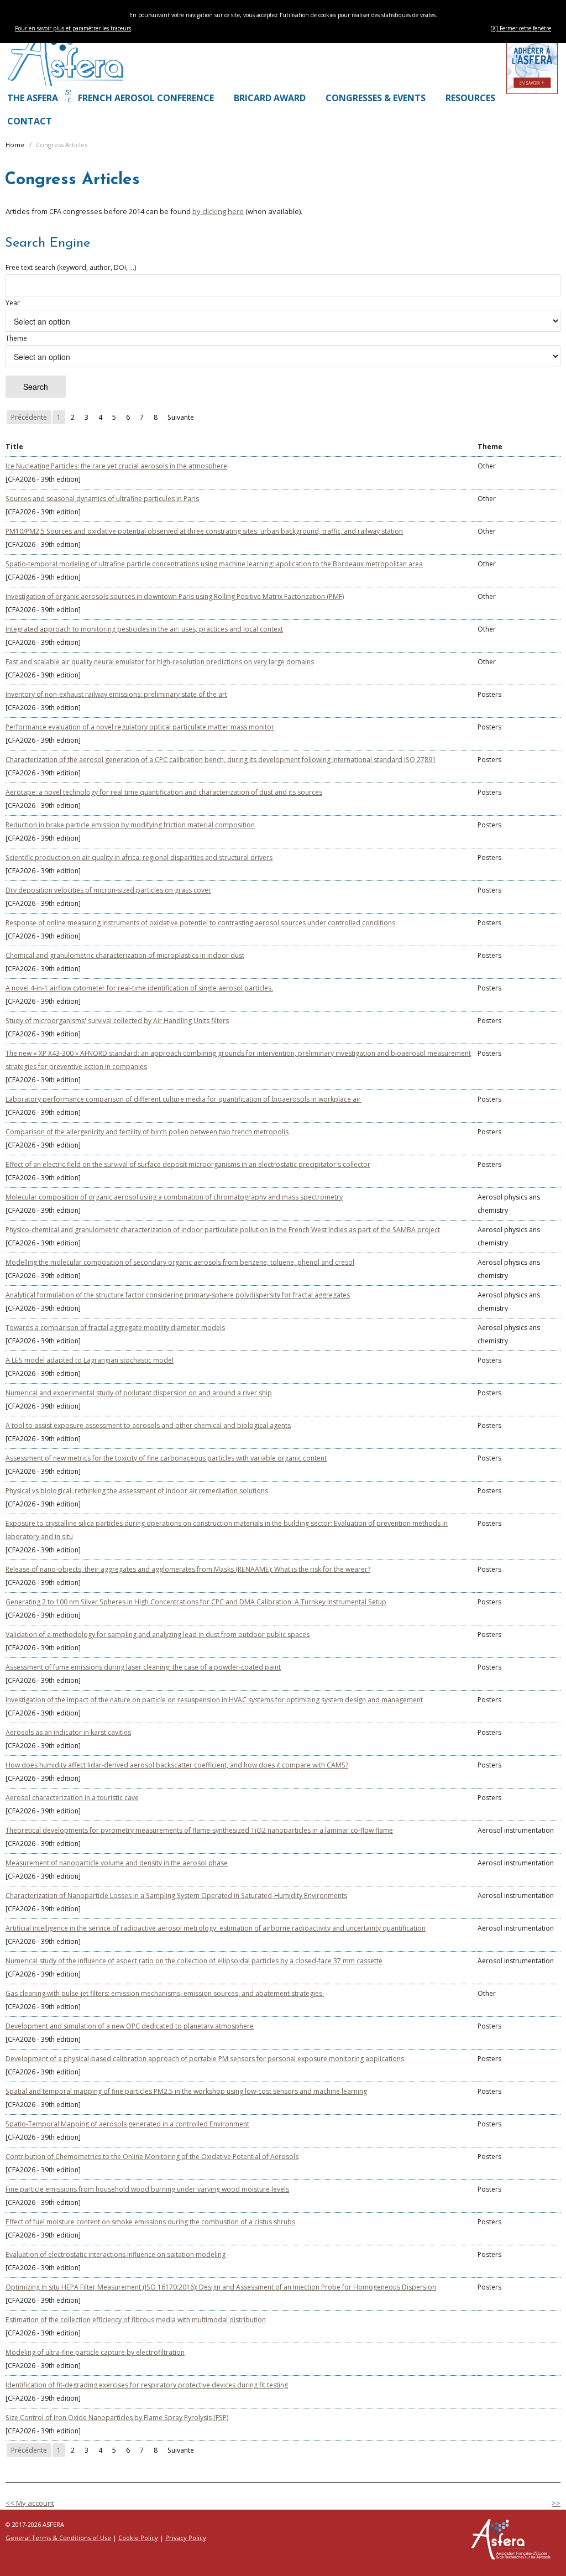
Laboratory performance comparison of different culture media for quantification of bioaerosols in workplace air (183, 1099)
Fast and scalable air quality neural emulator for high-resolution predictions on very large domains (160, 662)
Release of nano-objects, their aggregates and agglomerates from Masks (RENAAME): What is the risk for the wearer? (188, 1569)
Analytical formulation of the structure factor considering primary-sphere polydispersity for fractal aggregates (178, 1295)
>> (556, 2503)
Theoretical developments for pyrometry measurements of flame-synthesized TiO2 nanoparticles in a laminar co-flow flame (199, 1830)
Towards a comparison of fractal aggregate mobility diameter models (115, 1328)
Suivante (181, 417)
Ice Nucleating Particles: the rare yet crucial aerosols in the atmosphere (116, 466)
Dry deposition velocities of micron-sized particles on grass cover (108, 890)
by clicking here (218, 211)
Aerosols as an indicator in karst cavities (68, 1732)
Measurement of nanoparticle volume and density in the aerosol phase (117, 1863)
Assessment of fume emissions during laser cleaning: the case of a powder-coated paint (143, 1667)
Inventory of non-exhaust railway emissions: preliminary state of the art (116, 694)
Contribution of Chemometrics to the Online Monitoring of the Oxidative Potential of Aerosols (152, 2157)
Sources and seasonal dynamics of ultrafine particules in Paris (102, 499)
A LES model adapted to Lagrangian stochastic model (90, 1360)
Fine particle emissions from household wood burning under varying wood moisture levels (147, 2189)
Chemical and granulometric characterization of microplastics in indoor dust (125, 955)
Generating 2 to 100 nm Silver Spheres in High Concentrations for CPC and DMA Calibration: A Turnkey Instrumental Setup (196, 1602)
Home (15, 145)
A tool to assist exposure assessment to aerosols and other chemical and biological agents (148, 1425)
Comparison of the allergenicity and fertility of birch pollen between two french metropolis (147, 1132)
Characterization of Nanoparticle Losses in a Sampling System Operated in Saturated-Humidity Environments (176, 1896)
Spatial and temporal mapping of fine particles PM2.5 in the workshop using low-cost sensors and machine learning (186, 2091)
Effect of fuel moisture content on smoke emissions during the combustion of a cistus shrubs (150, 2222)
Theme (16, 338)
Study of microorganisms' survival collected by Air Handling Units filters (117, 1021)
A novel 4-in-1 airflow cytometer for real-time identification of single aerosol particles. (139, 988)
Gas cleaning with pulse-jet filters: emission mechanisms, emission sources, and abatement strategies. (165, 1993)
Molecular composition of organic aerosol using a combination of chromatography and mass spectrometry (174, 1197)
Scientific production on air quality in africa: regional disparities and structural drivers (139, 857)
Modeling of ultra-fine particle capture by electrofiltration (95, 2352)
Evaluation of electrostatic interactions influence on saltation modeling (116, 2254)
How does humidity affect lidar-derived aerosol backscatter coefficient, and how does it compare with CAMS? (177, 1765)
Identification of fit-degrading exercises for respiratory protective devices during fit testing (147, 2385)
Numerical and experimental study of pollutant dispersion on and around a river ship (139, 1393)
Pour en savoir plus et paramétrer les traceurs (73, 28)
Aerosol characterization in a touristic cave (72, 1798)
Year (13, 303)
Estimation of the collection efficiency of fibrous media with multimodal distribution (136, 2320)
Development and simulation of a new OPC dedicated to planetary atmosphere (130, 2026)
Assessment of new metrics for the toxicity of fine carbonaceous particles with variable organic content (166, 1458)
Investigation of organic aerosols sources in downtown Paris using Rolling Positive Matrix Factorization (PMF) (175, 596)
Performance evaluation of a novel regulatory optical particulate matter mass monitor (140, 727)
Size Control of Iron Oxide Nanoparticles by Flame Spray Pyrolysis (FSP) (117, 2418)
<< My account (30, 2503)
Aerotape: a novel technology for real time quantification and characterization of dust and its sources (164, 792)
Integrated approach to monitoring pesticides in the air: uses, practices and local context (144, 629)
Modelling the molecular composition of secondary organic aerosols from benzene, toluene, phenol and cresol (180, 1262)
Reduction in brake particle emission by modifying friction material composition (130, 825)
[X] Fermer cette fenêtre (521, 28)
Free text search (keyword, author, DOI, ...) (71, 267)
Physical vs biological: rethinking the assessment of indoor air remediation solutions (137, 1491)
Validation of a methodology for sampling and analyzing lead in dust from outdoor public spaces (158, 1634)
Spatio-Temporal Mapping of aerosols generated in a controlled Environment (127, 2124)
